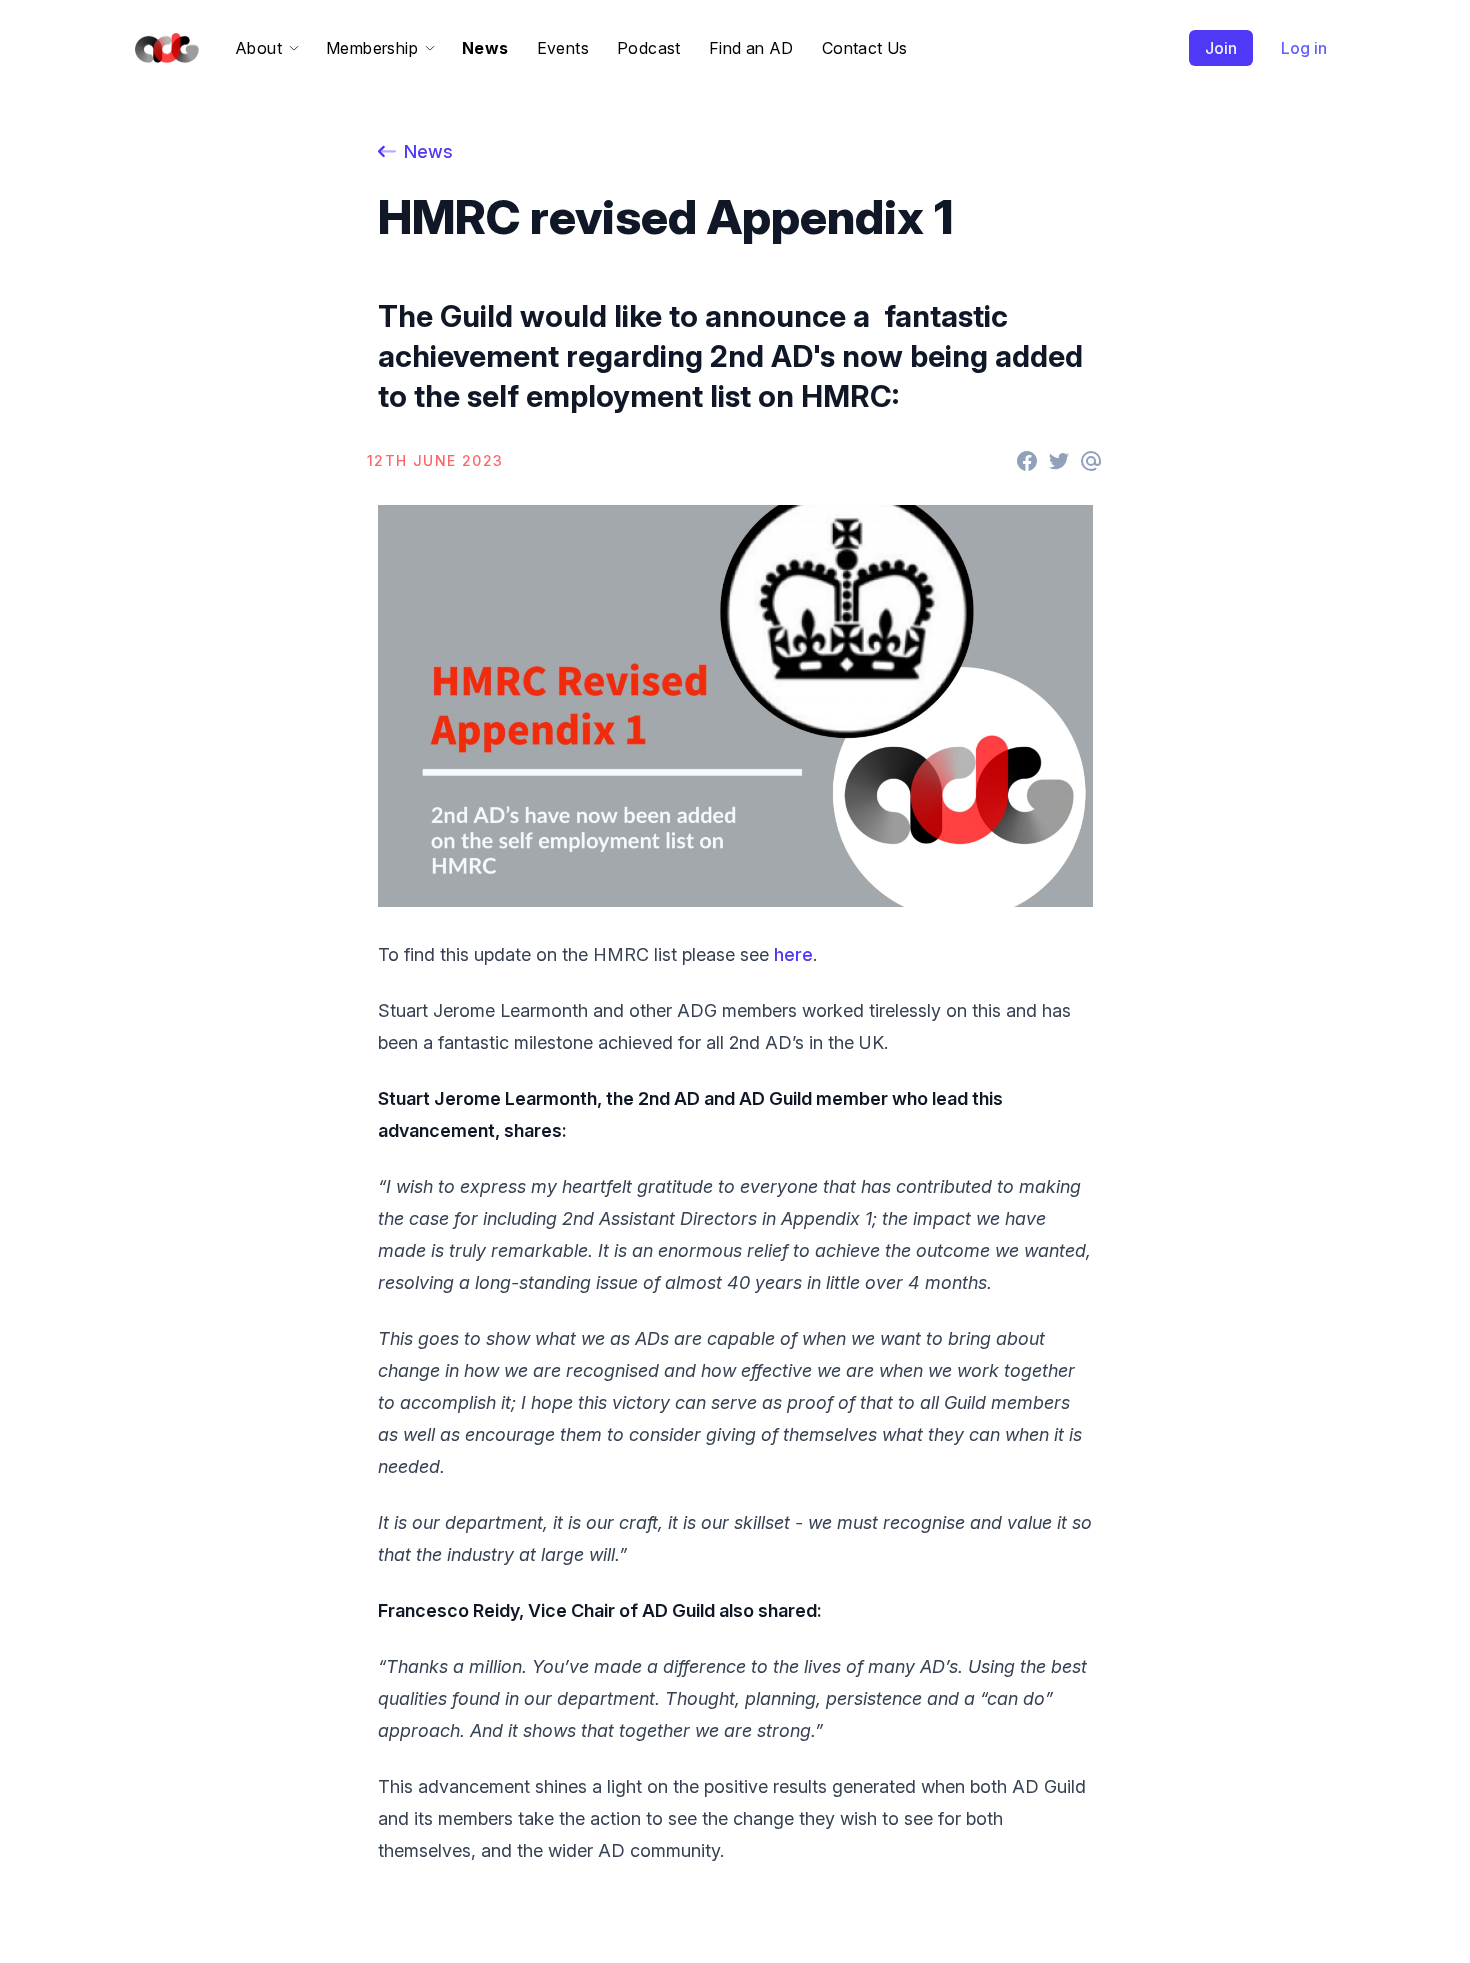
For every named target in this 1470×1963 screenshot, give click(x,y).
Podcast (649, 48)
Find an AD (751, 48)
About (258, 48)
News (485, 48)
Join (1221, 48)
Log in (1304, 48)
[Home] (163, 48)
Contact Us (865, 48)
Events (563, 48)
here (793, 954)
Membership (372, 48)
